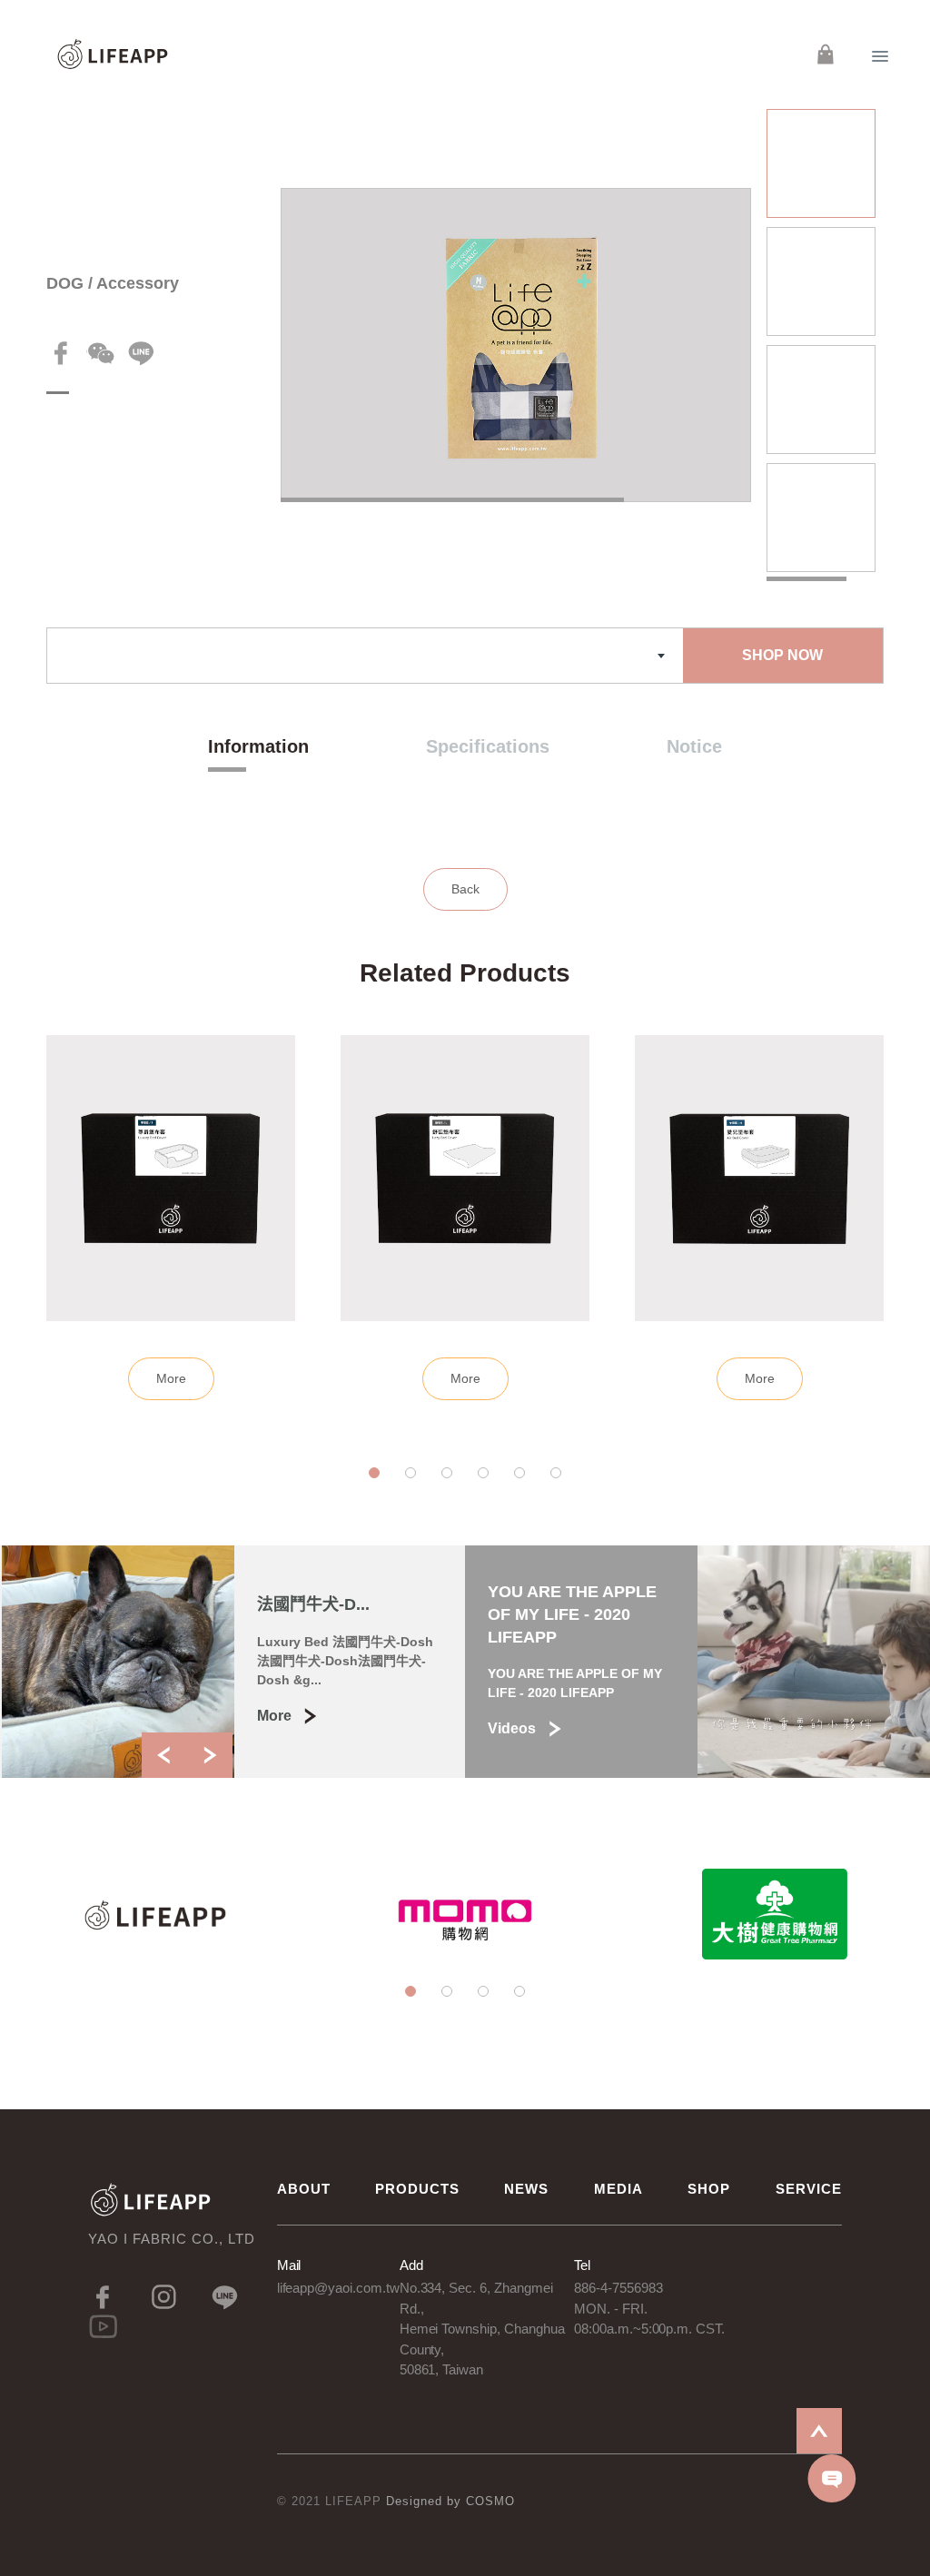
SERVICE (809, 2189)
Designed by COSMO (450, 2501)
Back (465, 889)
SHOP (709, 2189)
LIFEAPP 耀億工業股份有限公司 (114, 55)
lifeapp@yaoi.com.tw (338, 2288)
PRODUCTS (417, 2189)
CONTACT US (832, 2478)
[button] (374, 1473)
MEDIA (618, 2189)
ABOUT (304, 2189)
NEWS (526, 2189)
